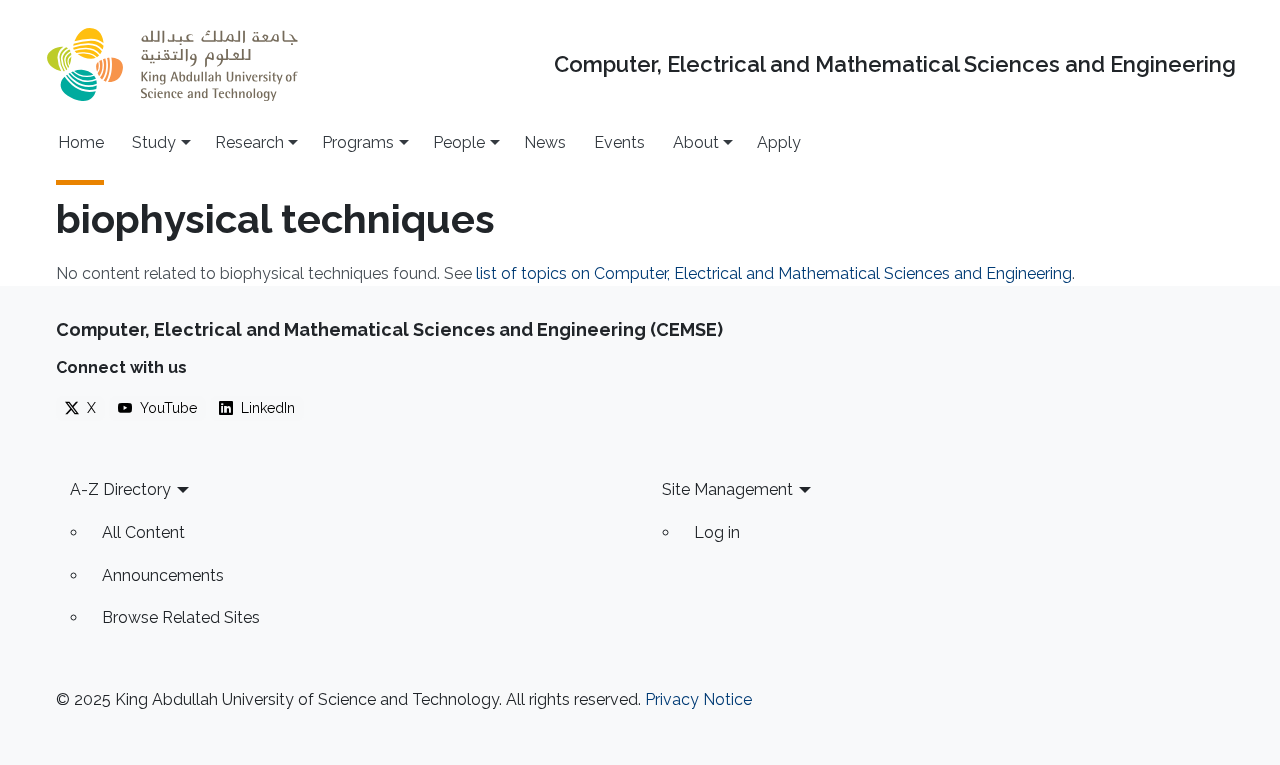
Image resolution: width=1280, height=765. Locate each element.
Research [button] (249, 142)
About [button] (696, 142)
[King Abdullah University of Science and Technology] (172, 64)
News (545, 142)
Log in (717, 532)
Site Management (727, 489)
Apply (779, 142)
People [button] (459, 142)
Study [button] (154, 142)
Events (619, 142)
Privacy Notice (698, 699)
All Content (143, 532)
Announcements (163, 575)
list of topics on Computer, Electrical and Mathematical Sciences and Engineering (774, 273)
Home (81, 142)
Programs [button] (358, 142)
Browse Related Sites (181, 617)
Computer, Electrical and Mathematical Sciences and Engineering (895, 64)
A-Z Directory (120, 489)
